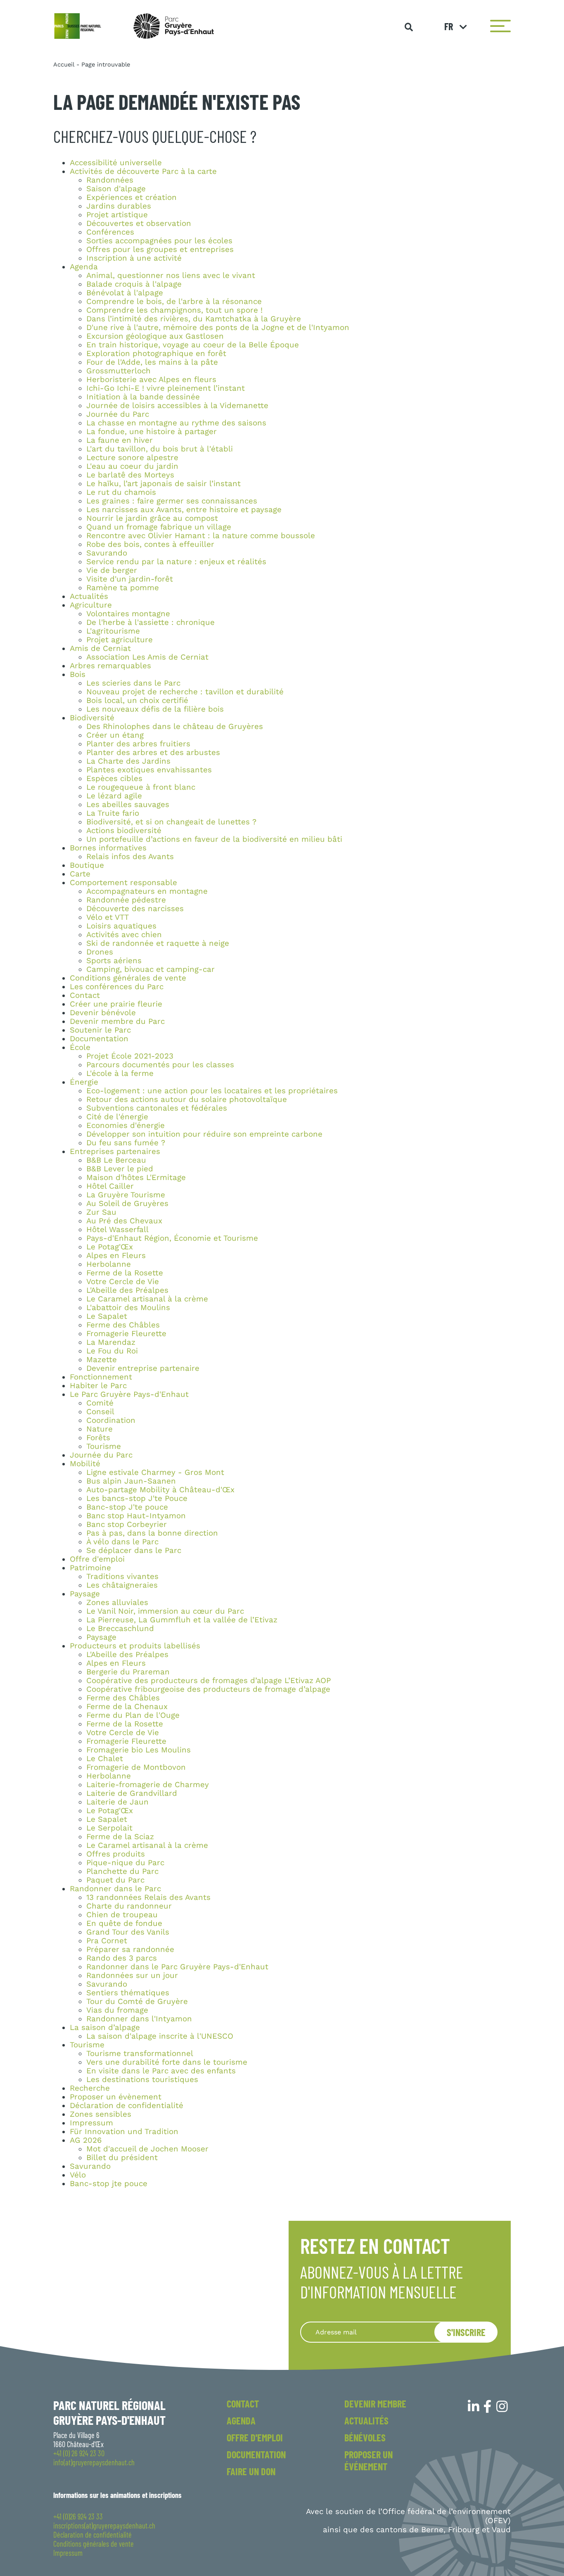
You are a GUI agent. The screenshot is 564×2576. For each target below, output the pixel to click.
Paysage (85, 1594)
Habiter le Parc (98, 1386)
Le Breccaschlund (120, 1629)
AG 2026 (86, 2140)
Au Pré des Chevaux (124, 1221)
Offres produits (116, 1854)
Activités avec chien (124, 935)
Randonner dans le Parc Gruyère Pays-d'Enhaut (177, 1967)
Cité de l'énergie (117, 1117)
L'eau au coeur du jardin (132, 466)
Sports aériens (114, 961)
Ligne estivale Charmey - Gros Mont (155, 1472)
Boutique (87, 865)
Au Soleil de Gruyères (127, 1204)
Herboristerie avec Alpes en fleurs (151, 380)
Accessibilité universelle (116, 163)
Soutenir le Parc (100, 1030)
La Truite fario (113, 813)
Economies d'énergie (126, 1125)
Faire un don (251, 2471)
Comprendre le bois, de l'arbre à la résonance (174, 302)
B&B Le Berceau (116, 1160)
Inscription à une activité (134, 258)
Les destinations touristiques (142, 2080)
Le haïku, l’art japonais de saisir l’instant (164, 484)
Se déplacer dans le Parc (134, 1550)
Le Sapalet (107, 1316)
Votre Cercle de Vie (123, 1282)
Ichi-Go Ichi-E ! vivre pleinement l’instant (166, 388)
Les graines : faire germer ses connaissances (172, 501)
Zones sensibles (101, 2114)
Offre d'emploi (97, 1559)
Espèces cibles (114, 779)
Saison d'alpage (116, 189)
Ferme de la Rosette (125, 1273)
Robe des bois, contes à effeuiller (150, 544)
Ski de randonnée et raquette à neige (158, 943)
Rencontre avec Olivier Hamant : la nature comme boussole (201, 536)
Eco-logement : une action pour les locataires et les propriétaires (212, 1091)
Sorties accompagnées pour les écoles (159, 241)
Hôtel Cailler (110, 1186)
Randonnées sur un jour (132, 1975)
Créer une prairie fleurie (116, 1004)
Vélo (78, 2175)
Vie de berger (112, 570)
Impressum (91, 2123)
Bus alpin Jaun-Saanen (131, 1481)
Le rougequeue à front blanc (141, 787)
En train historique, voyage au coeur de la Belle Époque (193, 345)
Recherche (90, 2088)
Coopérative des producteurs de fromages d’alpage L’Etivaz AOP (209, 1681)
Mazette (102, 1360)
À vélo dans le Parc (122, 1542)
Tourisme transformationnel (140, 2054)
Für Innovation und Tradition (124, 2132)
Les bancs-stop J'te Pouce (137, 1498)
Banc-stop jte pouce (109, 2184)
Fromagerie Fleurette (126, 1334)
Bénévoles (365, 2437)
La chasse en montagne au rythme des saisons (176, 423)
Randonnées (110, 180)
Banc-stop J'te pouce (127, 1507)
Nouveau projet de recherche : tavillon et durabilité (185, 692)
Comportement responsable (123, 883)
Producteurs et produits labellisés (135, 1646)
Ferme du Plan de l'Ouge (133, 1715)
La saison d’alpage (105, 2028)
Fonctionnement (101, 1377)
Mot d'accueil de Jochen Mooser (147, 2149)
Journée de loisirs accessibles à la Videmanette (177, 406)
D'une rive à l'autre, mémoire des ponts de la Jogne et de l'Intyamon (218, 328)
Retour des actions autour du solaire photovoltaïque (187, 1099)
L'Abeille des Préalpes (127, 1290)
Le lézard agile (114, 796)
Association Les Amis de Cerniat (147, 657)
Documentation (99, 1039)
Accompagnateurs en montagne (147, 891)
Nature (100, 1429)
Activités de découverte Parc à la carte (143, 171)
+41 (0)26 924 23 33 (78, 2517)
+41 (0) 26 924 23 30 (79, 2453)
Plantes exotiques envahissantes (149, 770)
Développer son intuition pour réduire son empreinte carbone (204, 1134)
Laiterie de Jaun (117, 1802)
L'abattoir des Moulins (128, 1308)
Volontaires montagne (128, 614)
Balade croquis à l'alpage (134, 284)
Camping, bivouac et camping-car (150, 969)
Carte (80, 874)
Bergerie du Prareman (128, 1672)
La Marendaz (111, 1342)
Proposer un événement (368, 2460)
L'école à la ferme (120, 1073)
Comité (100, 1403)
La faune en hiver (120, 440)
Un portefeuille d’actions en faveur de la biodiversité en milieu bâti (214, 839)
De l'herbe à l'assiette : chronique (150, 622)
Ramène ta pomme (123, 588)
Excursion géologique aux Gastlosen (155, 336)
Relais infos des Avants (130, 857)
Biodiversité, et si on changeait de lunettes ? (171, 822)
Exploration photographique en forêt (156, 354)
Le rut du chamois (121, 492)
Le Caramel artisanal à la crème (147, 1299)
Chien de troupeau (122, 1915)
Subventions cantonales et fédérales (157, 1108)
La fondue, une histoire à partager (152, 432)
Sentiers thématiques (128, 1993)
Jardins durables (119, 206)
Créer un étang (115, 735)
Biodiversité (92, 718)
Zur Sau (101, 1212)
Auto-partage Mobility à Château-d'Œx (160, 1490)
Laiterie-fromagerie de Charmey (148, 1785)
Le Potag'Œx (110, 1247)
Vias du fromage (117, 2010)
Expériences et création (132, 197)
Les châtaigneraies (122, 1585)
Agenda (84, 267)
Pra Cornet (107, 1941)
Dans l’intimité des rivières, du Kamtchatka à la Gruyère (194, 319)
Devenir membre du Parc (117, 1021)
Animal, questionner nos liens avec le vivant (171, 275)
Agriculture (91, 605)
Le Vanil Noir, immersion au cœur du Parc (165, 1611)
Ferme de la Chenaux (127, 1707)
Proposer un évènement (116, 2097)
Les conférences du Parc (117, 987)
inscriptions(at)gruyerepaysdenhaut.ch (104, 2526)
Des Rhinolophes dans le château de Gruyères (175, 727)
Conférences (110, 232)
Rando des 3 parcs (122, 1958)
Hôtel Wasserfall (117, 1230)
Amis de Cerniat (100, 648)
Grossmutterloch (118, 371)
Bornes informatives (108, 848)
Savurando (107, 553)
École (80, 1047)
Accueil (64, 64)
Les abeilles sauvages (128, 805)
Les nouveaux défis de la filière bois (155, 709)
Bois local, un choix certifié (137, 700)
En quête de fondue (124, 1923)
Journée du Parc (118, 414)
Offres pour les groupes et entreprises (160, 249)
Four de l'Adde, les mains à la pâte (152, 362)
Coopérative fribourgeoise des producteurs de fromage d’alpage (208, 1689)
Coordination (111, 1420)
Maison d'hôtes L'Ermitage (136, 1178)
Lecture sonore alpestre (132, 458)
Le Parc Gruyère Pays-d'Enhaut (129, 1394)
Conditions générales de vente (128, 978)
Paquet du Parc (115, 1880)
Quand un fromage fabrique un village (159, 527)
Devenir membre (375, 2404)
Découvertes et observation (139, 223)
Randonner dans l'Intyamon (139, 2019)
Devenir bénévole (103, 1013)
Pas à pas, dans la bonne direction (152, 1533)
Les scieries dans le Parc (133, 683)
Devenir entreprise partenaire (143, 1368)
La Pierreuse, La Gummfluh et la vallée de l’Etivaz (182, 1620)
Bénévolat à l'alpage (125, 293)
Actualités (89, 596)
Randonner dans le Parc (115, 1889)
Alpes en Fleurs (116, 1256)
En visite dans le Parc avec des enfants (161, 2071)
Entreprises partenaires (115, 1151)
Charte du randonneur (129, 1906)
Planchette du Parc (122, 1871)
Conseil (100, 1412)
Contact (85, 995)
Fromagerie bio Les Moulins (139, 1750)
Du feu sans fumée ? (126, 1143)
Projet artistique (117, 215)
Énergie (84, 1082)
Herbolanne (109, 1264)
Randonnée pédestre (126, 900)
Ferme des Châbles (123, 1325)
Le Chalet (105, 1759)
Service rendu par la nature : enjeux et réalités (176, 562)
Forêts (98, 1438)
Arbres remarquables (110, 666)
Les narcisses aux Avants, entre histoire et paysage (184, 510)
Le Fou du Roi (112, 1351)
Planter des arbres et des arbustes (153, 753)
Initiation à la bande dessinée (143, 397)
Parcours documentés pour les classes (160, 1065)
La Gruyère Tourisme (126, 1195)
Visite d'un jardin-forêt (130, 579)
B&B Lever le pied (120, 1169)
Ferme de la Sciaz (120, 1837)
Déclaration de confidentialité (127, 2106)
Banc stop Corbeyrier (127, 1524)
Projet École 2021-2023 (130, 1056)
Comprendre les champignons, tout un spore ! (174, 310)
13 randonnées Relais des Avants (148, 1897)
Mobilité (85, 1464)
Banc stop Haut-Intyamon (136, 1516)
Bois (78, 674)
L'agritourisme (113, 631)
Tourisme (104, 1446)
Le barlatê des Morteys (130, 475)
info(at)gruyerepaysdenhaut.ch (94, 2462)
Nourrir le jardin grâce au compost (152, 518)
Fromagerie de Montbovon (136, 1767)
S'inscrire (466, 2332)
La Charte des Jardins (128, 761)
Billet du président (122, 2158)
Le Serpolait (109, 1828)
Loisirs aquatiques (121, 926)
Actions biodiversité (124, 831)
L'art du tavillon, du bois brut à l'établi (160, 449)
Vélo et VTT (108, 917)
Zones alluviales (117, 1603)
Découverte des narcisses (135, 909)
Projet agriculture (120, 640)
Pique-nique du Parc (125, 1863)
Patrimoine (90, 1568)
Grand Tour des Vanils (128, 1932)
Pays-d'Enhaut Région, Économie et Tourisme (172, 1238)
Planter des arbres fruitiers (138, 744)
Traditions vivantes (122, 1576)
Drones (100, 952)
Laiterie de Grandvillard (132, 1793)
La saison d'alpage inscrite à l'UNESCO (160, 2036)
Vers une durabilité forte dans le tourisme (167, 2062)
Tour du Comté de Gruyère (137, 2001)
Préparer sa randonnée (130, 1949)
